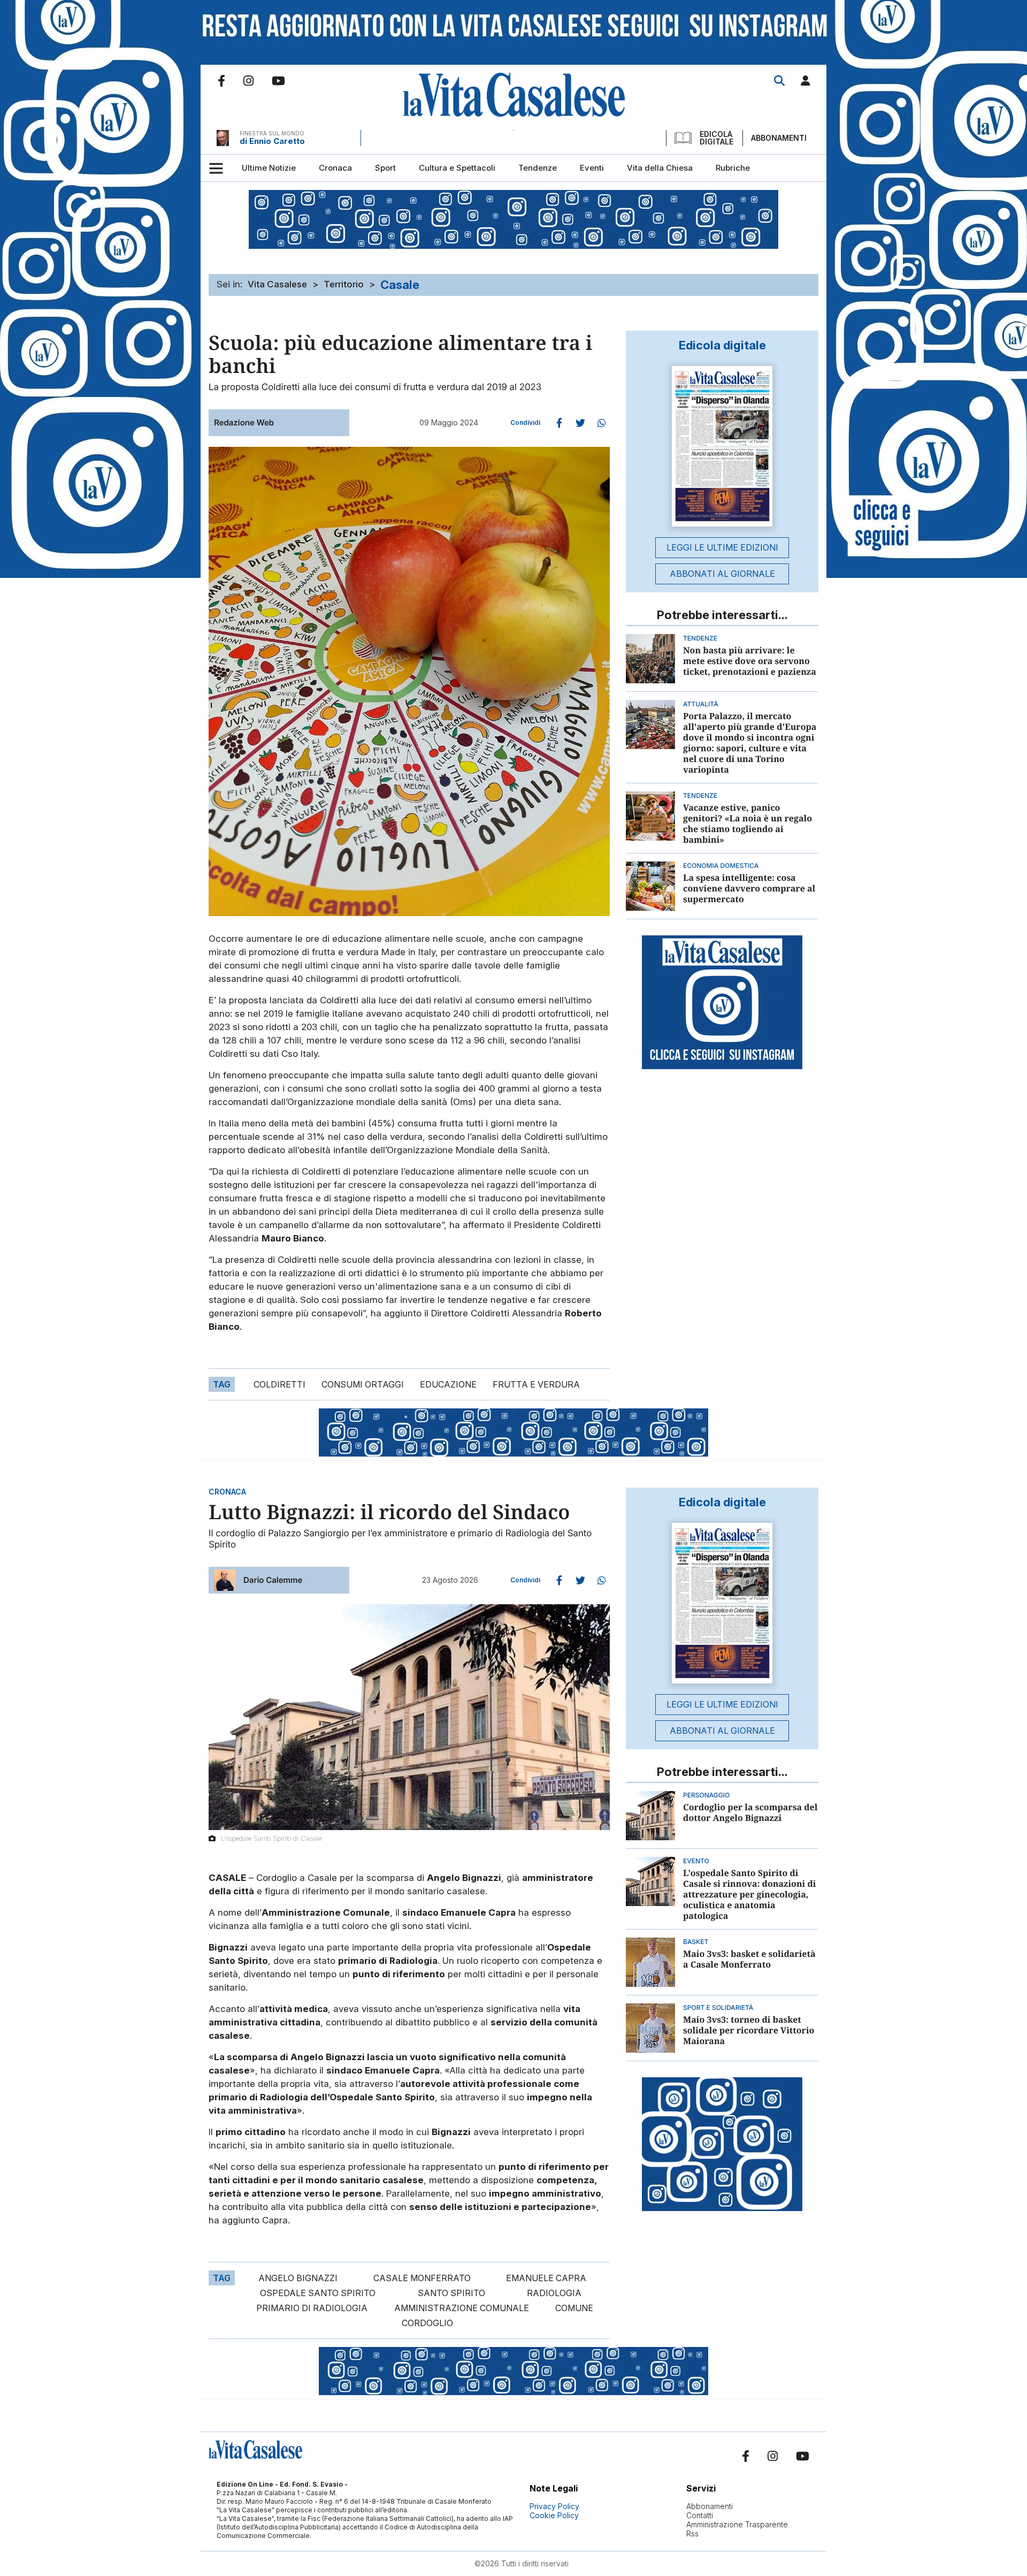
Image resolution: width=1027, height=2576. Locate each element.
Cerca (779, 81)
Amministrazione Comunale (462, 2308)
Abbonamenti (779, 138)
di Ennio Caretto (272, 141)
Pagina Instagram (248, 81)
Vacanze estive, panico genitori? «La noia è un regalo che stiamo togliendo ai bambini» (748, 824)
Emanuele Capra (546, 2278)
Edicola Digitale (716, 138)
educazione (448, 1384)
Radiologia (554, 2293)
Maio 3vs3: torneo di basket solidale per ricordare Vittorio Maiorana (749, 2030)
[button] (806, 83)
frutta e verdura (536, 1384)
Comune (574, 2308)
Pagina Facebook (221, 81)
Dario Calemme (273, 1580)
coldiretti (279, 1384)
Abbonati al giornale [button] (722, 574)
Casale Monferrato (422, 2278)
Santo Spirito (451, 2293)
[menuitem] (269, 168)
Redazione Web (244, 422)
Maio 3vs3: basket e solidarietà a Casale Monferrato (749, 1959)
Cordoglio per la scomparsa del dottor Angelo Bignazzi (750, 1812)
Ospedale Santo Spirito (318, 2293)
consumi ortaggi (363, 1384)
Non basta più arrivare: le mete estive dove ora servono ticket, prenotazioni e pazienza (750, 661)
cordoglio (427, 2323)
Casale (400, 285)
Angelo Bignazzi (298, 2278)
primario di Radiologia (312, 2308)
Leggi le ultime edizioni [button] (722, 547)
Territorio (344, 284)
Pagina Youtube (278, 81)
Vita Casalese (277, 284)
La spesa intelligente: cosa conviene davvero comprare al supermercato (749, 888)
